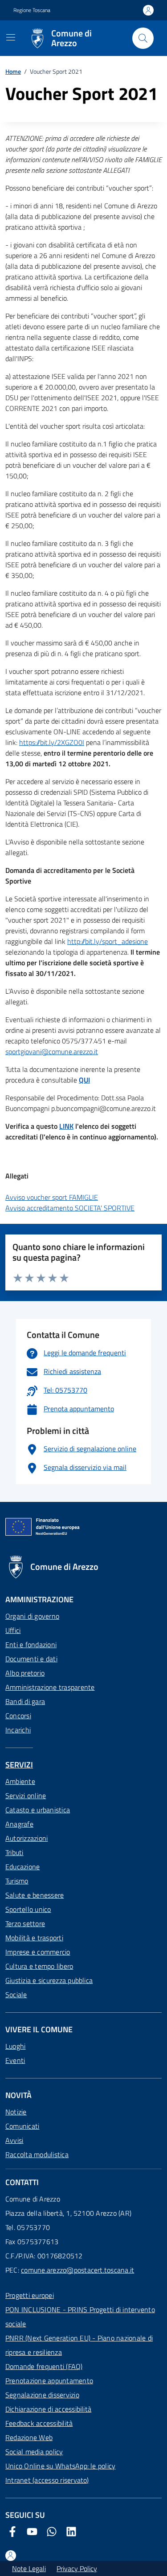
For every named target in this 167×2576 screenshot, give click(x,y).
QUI (84, 1080)
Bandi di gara (25, 1701)
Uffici (13, 1630)
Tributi (14, 1852)
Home (13, 71)
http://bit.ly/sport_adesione (108, 941)
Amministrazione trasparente (50, 1687)
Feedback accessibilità (39, 2423)
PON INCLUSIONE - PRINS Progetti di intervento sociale (80, 2317)
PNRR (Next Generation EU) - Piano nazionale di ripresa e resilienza (79, 2345)
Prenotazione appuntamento (49, 2381)
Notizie (16, 2112)
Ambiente (20, 1781)
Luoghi (15, 2046)
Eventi (15, 2060)
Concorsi (18, 1716)
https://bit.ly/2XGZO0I (52, 742)
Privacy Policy (77, 2568)
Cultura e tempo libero (39, 1966)
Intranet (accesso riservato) (47, 2480)
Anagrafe (19, 1824)
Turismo (17, 1881)
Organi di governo (32, 1616)
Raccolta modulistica (37, 2154)
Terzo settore (25, 1923)
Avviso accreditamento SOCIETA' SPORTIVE (70, 1208)
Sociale (16, 1995)
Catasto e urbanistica (38, 1810)
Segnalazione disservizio (42, 2395)
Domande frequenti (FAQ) (44, 2366)
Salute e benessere (35, 1895)
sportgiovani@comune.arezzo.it (52, 1051)
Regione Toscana (32, 10)
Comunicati (22, 2126)
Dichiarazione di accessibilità (48, 2409)
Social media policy (34, 2452)
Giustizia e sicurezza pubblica (49, 1980)
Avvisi (14, 2140)
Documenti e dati (31, 1659)
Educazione (22, 1867)
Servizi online (26, 1796)
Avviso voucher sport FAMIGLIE (52, 1197)
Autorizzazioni (26, 1838)
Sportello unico (28, 1909)
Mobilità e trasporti (34, 1938)
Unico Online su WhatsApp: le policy (60, 2466)
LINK (66, 1126)
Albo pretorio (25, 1673)
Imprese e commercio (38, 1952)
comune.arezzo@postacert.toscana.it (77, 2270)
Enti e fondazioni (31, 1644)
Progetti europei (30, 2295)
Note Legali (29, 2568)
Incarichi (18, 1730)
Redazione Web (29, 2437)
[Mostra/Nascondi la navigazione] (11, 37)
